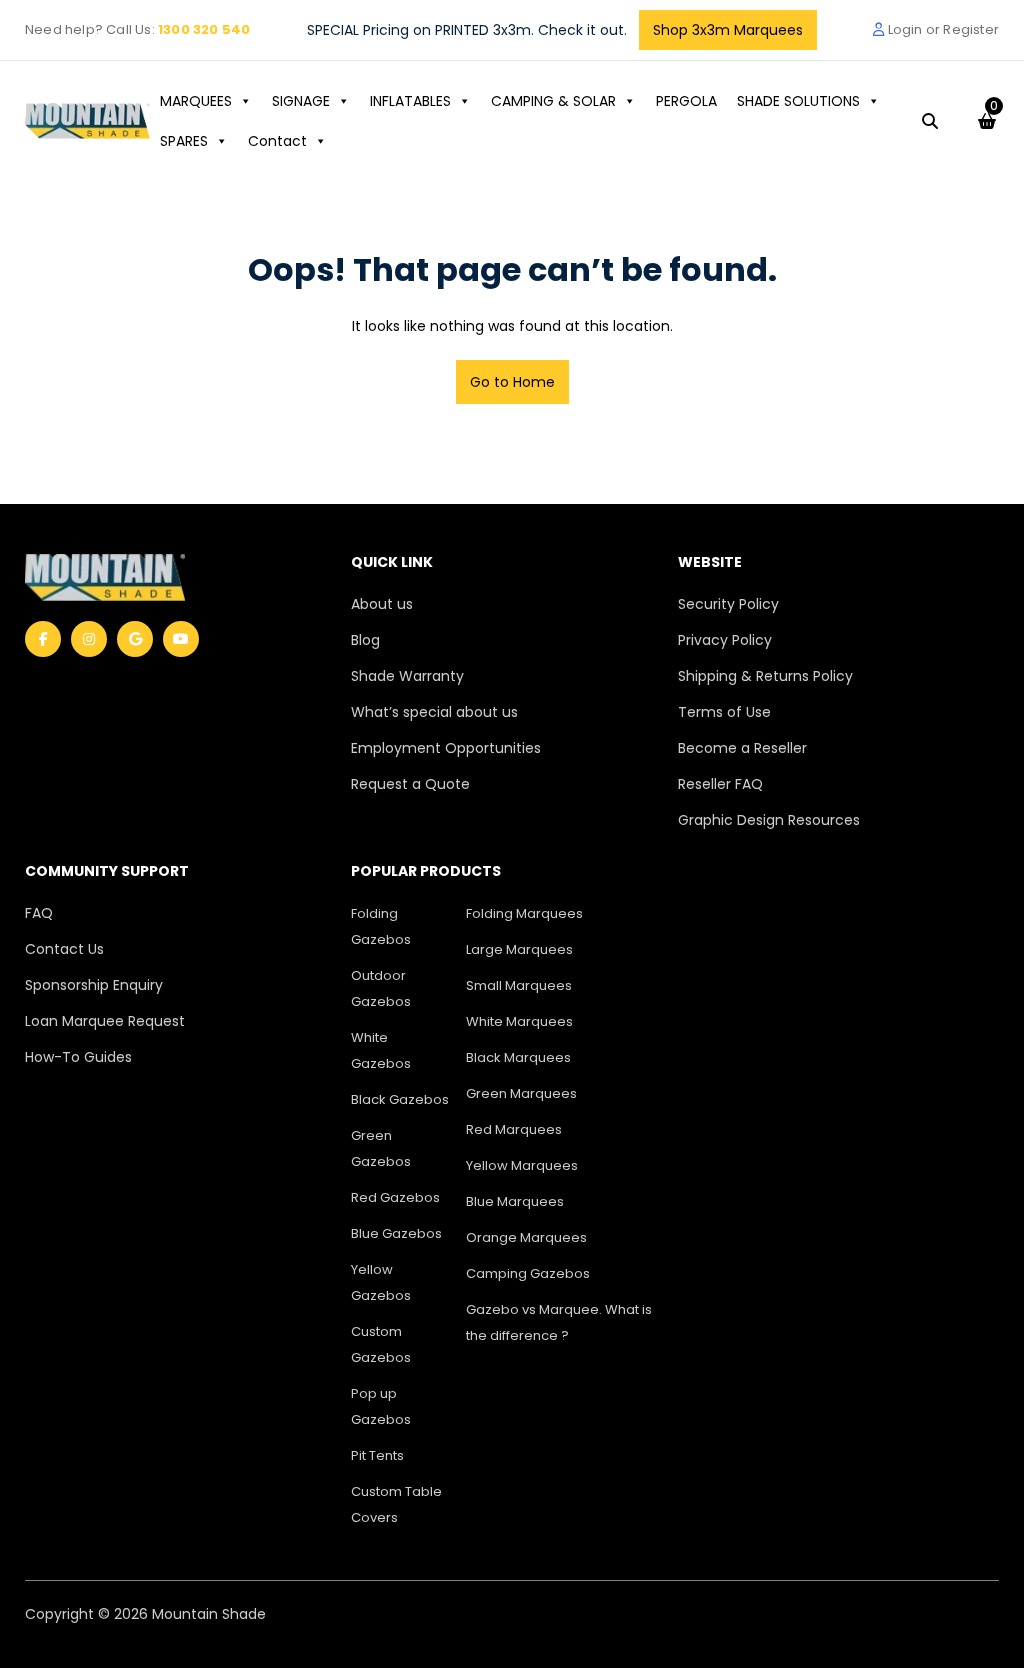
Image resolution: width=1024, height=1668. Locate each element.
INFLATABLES (410, 101)
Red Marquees (514, 1129)
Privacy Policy (725, 640)
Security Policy (728, 604)
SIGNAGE (301, 101)
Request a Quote (410, 784)
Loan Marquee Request (105, 1021)
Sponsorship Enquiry (94, 985)
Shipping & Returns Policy (765, 676)
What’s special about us (434, 712)
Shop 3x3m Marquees (728, 30)
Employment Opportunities (446, 748)
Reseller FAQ (720, 784)
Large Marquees (519, 949)
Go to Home (512, 382)
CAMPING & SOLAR (553, 101)
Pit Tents (377, 1455)
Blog (365, 640)
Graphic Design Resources (769, 820)
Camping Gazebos (528, 1273)
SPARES (184, 141)
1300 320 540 (204, 29)
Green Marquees (521, 1093)
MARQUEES (196, 101)
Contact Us (64, 949)
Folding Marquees (524, 913)
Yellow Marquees (522, 1165)
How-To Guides (78, 1057)
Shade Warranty (407, 676)
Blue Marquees (515, 1201)
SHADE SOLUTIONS (798, 101)
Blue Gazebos (396, 1233)
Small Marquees (519, 985)
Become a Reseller (742, 748)
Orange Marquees (526, 1237)
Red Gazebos (395, 1197)
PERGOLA (686, 101)
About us (382, 604)
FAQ (39, 913)
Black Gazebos (400, 1099)
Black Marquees (518, 1057)
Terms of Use (724, 712)
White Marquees (519, 1021)
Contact (277, 141)
